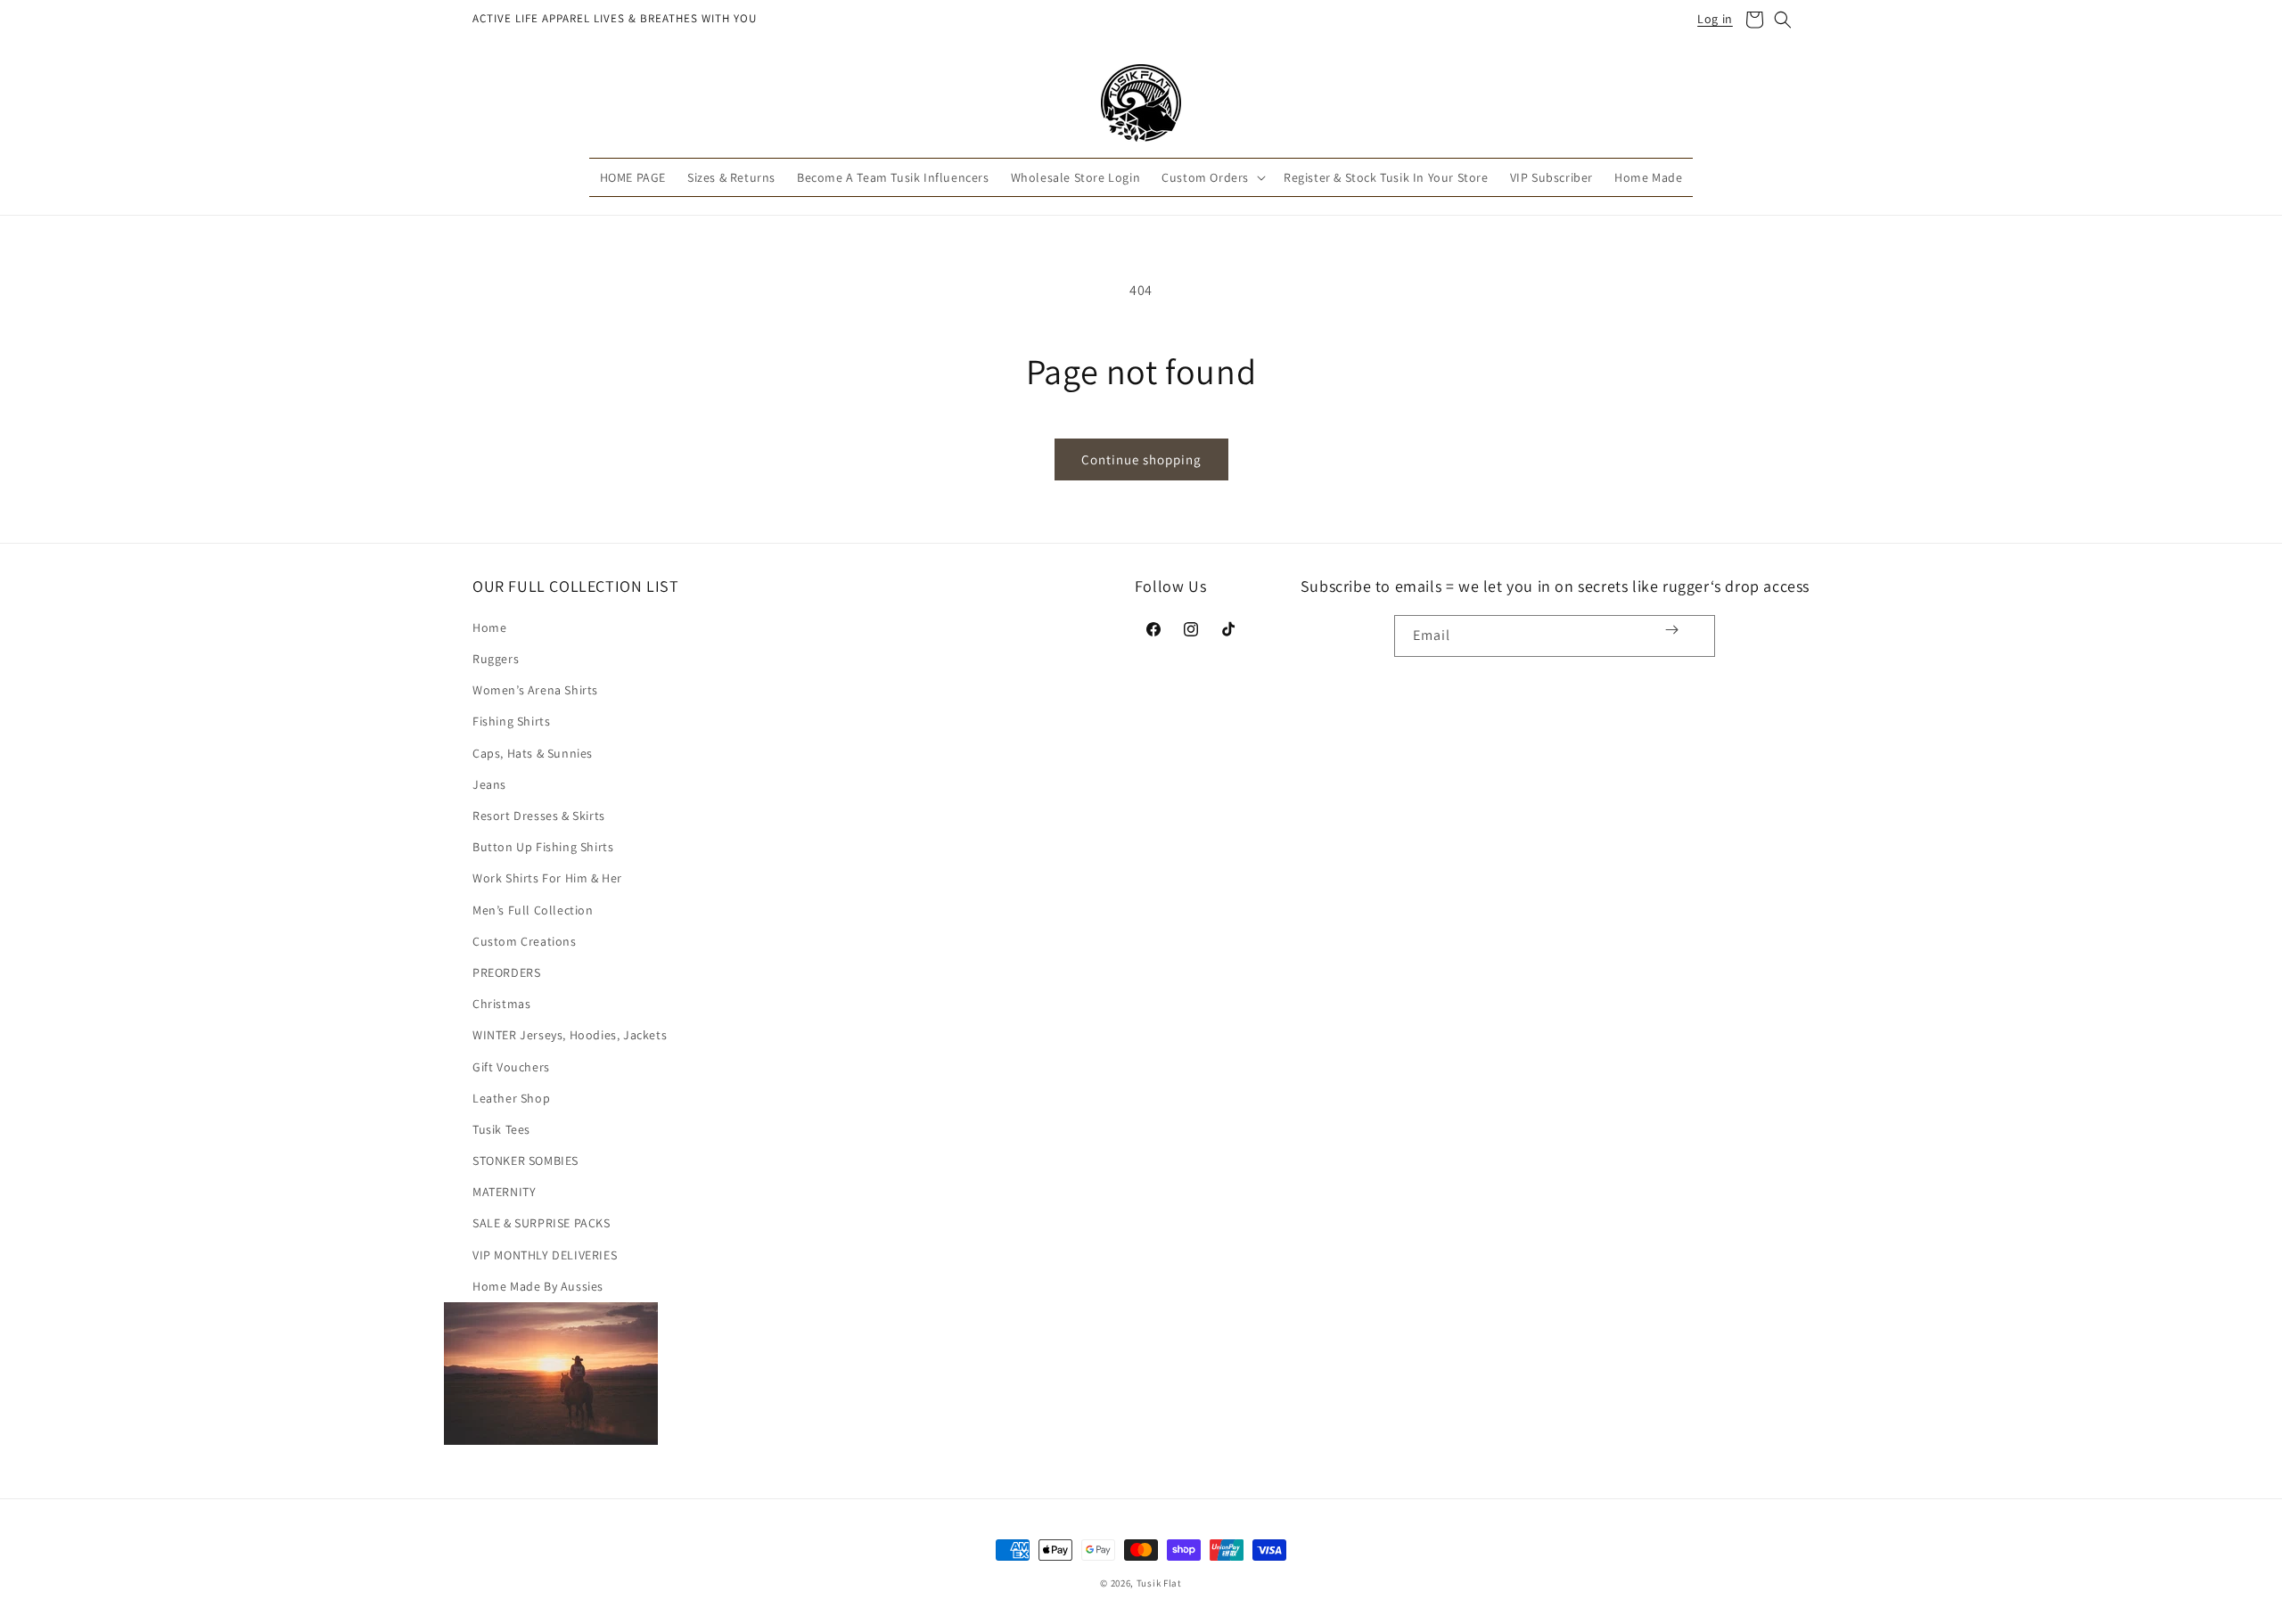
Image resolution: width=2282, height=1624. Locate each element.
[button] (1754, 20)
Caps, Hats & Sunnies (533, 753)
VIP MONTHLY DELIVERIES (545, 1255)
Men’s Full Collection (533, 910)
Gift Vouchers (511, 1067)
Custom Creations (525, 941)
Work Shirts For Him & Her (547, 878)
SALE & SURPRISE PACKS (542, 1223)
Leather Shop (511, 1098)
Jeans (489, 784)
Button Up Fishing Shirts (543, 847)
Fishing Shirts (511, 721)
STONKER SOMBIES (525, 1161)
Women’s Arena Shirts (535, 690)
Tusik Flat (1159, 1583)
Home (489, 627)
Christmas (501, 1004)
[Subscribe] (1672, 630)
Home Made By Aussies (538, 1286)
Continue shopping (1141, 459)
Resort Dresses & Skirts (539, 816)
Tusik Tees (501, 1129)
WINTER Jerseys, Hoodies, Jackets (570, 1035)
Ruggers (496, 659)
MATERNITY (504, 1192)
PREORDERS (506, 972)
